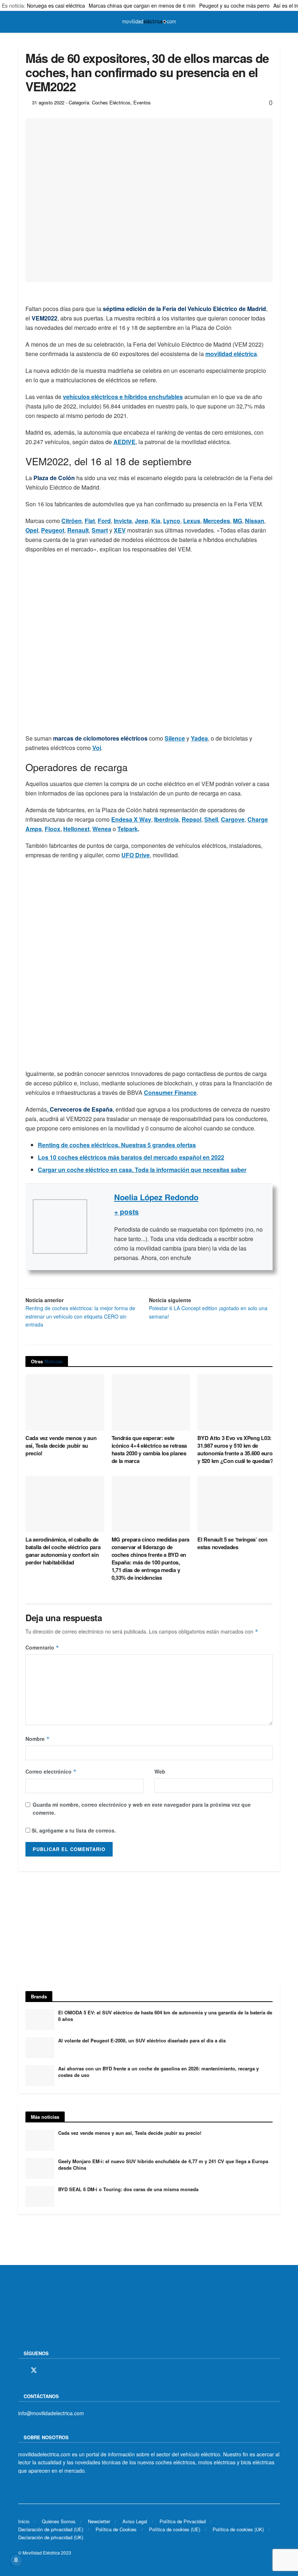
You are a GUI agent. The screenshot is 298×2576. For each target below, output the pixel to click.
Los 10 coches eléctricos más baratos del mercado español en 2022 (131, 1157)
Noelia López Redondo (156, 1197)
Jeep (142, 521)
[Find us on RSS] (59, 2370)
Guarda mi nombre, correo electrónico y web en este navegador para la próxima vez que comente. (142, 1809)
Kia (156, 521)
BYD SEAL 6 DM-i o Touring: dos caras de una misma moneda (128, 2189)
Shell (211, 819)
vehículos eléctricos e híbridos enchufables (123, 397)
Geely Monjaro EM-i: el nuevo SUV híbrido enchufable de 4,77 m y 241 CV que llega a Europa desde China (163, 2164)
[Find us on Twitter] (34, 2370)
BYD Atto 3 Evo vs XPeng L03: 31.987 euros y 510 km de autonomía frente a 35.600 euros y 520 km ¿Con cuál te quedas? (236, 1449)
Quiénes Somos (59, 2521)
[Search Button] (277, 22)
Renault (78, 530)
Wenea (102, 829)
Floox (53, 829)
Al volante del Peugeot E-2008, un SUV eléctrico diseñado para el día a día (142, 2040)
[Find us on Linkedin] (84, 2370)
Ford (104, 521)
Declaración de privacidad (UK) (51, 2537)
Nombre (38, 1739)
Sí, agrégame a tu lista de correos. (73, 1830)
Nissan (255, 521)
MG (237, 521)
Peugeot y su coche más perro (234, 5)
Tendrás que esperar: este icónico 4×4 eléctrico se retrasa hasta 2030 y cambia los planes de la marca (149, 1449)
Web (160, 1771)
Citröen (72, 521)
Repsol (192, 819)
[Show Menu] (21, 22)
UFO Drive (136, 855)
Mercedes (217, 521)
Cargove (233, 819)
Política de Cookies (116, 2529)
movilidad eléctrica (231, 354)
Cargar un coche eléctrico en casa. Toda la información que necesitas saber (142, 1170)
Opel (32, 530)
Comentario (42, 1647)
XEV (120, 530)
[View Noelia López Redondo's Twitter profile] (101, 1227)
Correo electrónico (51, 1771)
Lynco (172, 521)
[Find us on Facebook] (21, 2370)
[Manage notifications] (16, 2560)
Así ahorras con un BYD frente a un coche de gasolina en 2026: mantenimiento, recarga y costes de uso (158, 2072)
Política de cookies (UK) (238, 2529)
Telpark (128, 829)
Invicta (123, 521)
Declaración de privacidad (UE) (51, 2529)
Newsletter (99, 2521)
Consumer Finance (170, 1092)
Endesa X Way (131, 819)
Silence (175, 738)
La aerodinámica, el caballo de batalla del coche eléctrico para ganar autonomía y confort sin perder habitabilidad (63, 1551)
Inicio (24, 2521)
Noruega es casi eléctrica (56, 5)
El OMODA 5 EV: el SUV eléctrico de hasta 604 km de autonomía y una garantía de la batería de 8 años (165, 2016)
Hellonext (76, 829)
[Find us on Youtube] (72, 2370)
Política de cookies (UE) (175, 2529)
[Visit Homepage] (149, 22)
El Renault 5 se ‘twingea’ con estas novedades (232, 1543)
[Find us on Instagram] (47, 2370)
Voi (97, 748)
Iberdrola (166, 819)
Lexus (192, 521)
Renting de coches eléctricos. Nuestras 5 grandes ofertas (117, 1145)
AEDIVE (124, 442)
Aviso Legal (135, 2521)
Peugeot (53, 530)
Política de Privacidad (183, 2521)
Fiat (90, 521)
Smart (100, 530)
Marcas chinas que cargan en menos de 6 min (142, 5)
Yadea (199, 738)
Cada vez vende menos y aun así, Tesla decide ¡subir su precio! (61, 1445)
